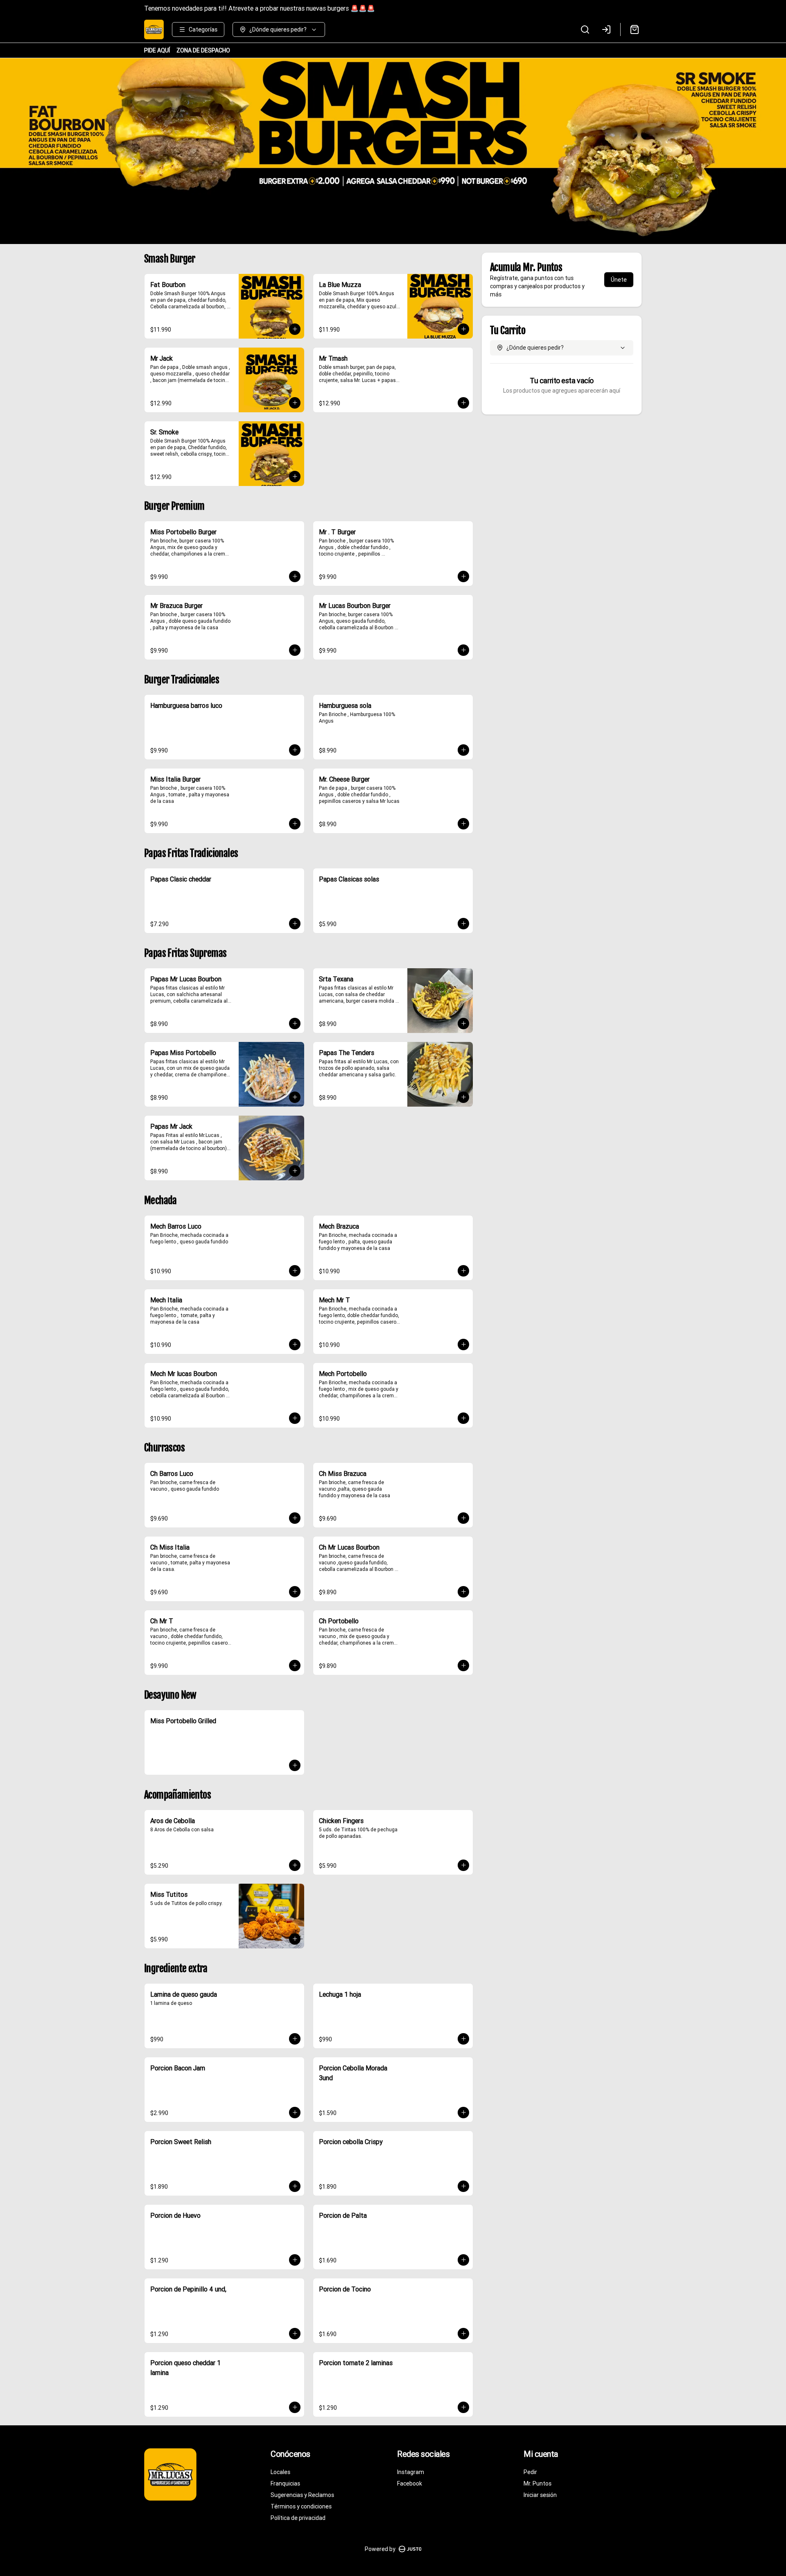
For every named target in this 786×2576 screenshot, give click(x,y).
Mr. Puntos (538, 2483)
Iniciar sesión (540, 2495)
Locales (280, 2472)
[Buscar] (585, 29)
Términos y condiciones (301, 2506)
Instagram (411, 2472)
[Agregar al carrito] (295, 329)
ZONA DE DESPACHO (203, 50)
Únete (619, 280)
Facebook (410, 2483)
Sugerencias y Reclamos (302, 2495)
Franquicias (285, 2483)
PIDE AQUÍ (157, 50)
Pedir (530, 2472)
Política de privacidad (298, 2518)
